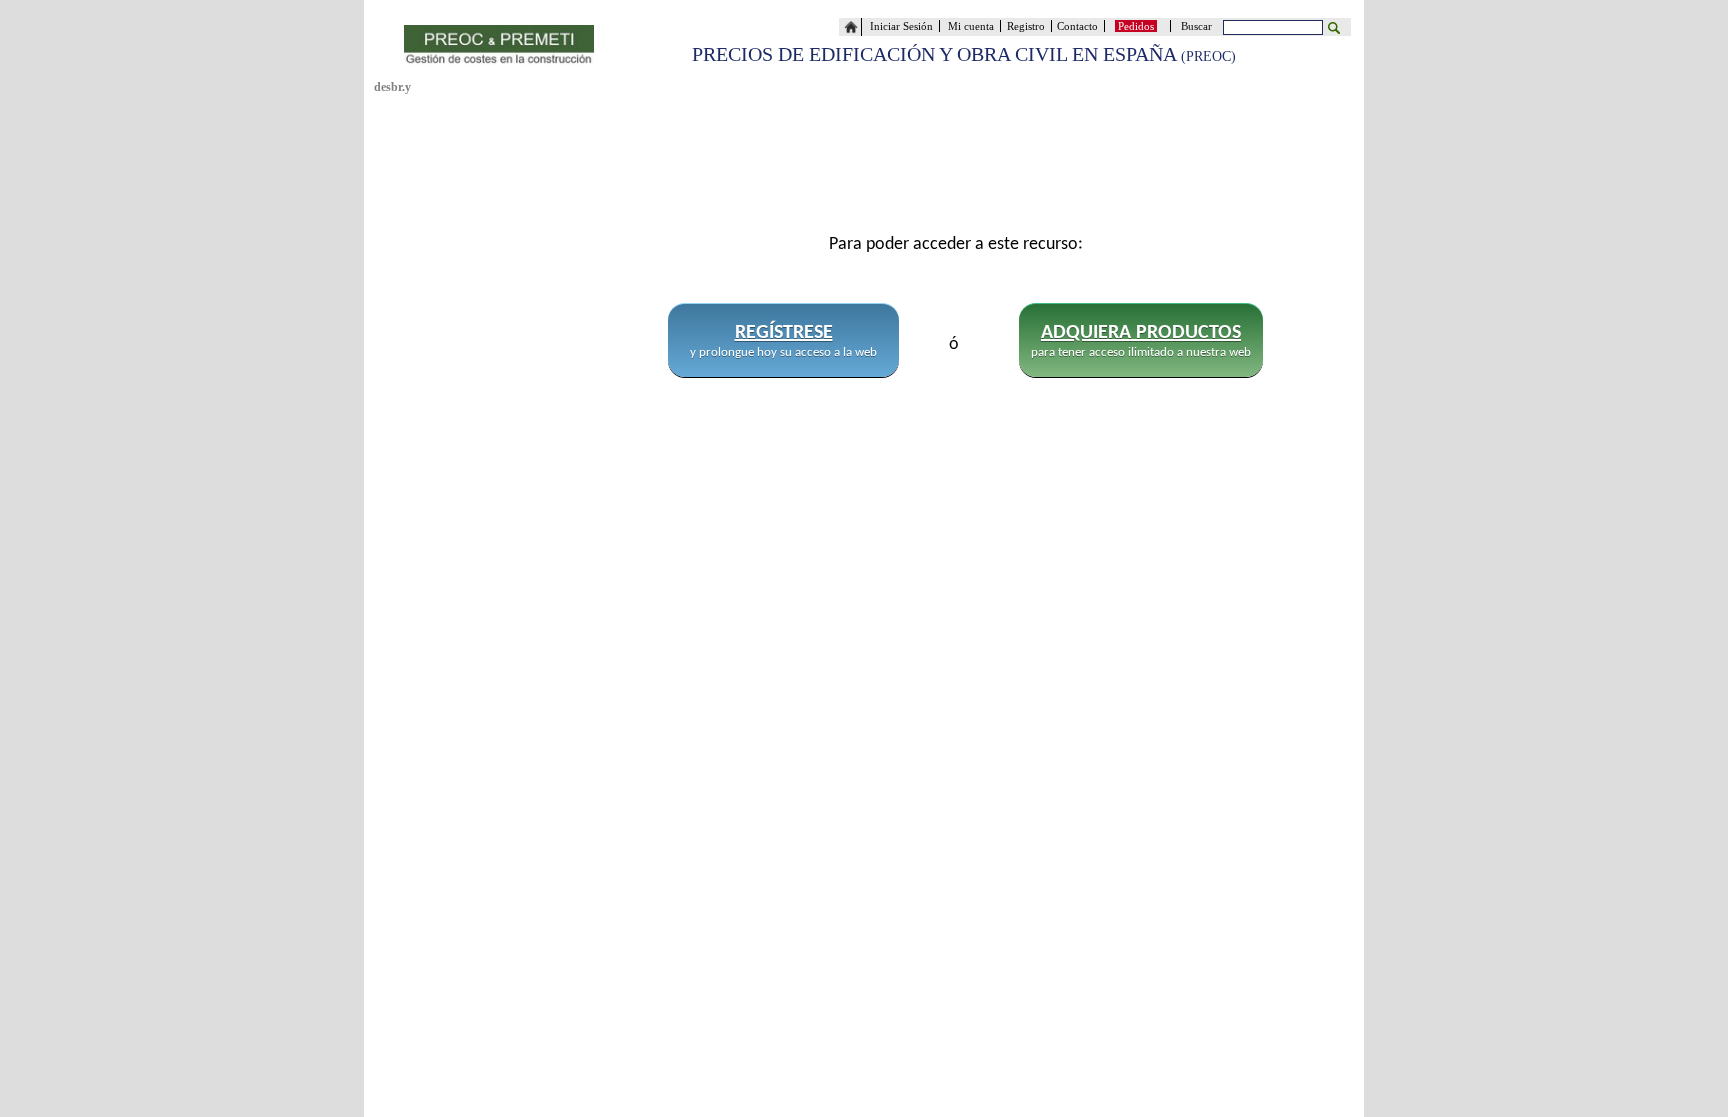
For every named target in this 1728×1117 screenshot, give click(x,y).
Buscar (1199, 26)
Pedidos (1136, 26)
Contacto (1080, 26)
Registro (1026, 26)
